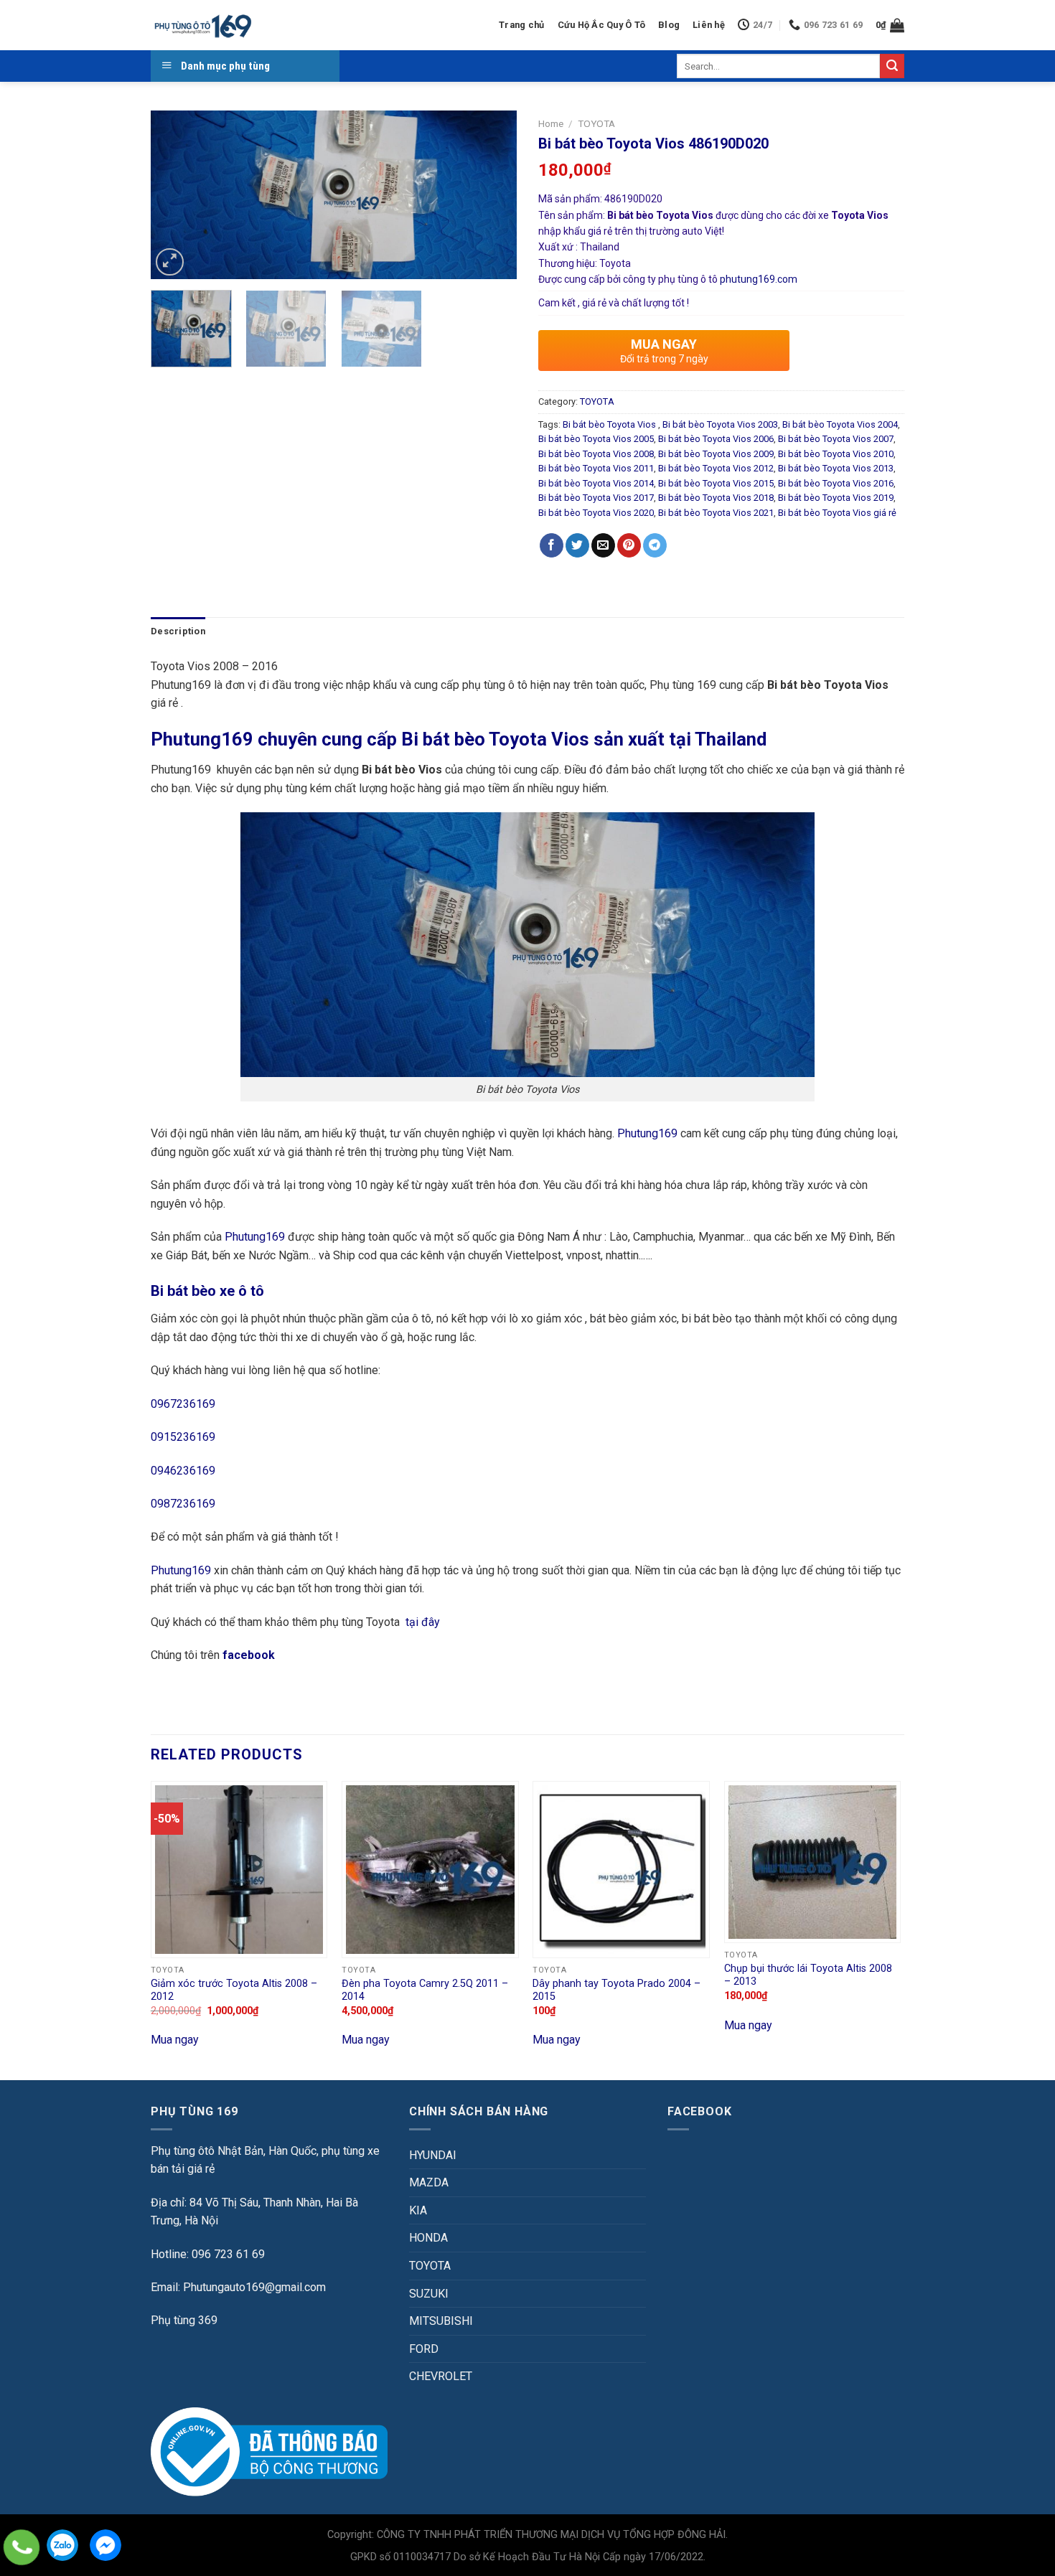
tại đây (423, 1622)
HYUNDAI (433, 2155)
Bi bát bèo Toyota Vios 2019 (836, 498)
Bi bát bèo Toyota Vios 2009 (716, 454)
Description (178, 631)
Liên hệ (709, 25)
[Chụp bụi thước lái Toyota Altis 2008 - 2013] (813, 1862)
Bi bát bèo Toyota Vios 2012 (716, 468)
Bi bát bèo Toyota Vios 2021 (716, 513)
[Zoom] (170, 262)
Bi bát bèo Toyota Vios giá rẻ (837, 513)
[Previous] (176, 195)
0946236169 (183, 1471)
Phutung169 (647, 1133)
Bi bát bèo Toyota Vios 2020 (596, 513)
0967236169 (183, 1404)
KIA (418, 2210)
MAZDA (429, 2182)
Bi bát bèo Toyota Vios (610, 424)
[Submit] (892, 66)
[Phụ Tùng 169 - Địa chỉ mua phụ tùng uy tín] (202, 25)
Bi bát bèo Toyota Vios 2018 (716, 498)
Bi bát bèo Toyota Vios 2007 (836, 439)
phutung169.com (759, 279)
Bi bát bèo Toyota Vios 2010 (836, 454)
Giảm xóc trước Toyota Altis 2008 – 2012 (234, 1990)
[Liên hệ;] (22, 2547)
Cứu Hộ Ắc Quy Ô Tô (602, 25)
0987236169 (183, 1504)
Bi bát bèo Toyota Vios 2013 (836, 468)
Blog (669, 25)
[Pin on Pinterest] (629, 545)
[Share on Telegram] (655, 545)
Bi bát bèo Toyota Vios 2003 (720, 424)
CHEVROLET (441, 2376)
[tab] (178, 631)
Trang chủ (521, 25)
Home (551, 123)
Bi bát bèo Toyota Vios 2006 (716, 439)
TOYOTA (596, 123)
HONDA (428, 2238)
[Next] (492, 195)
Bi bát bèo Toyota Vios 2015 (716, 483)
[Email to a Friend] (603, 545)
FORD (424, 2349)
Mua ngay (175, 2040)
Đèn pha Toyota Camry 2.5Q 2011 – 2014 (425, 1990)
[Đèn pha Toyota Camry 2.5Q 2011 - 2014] (430, 1870)
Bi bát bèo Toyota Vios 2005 (596, 439)
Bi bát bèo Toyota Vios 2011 (596, 468)
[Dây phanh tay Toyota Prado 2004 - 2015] (621, 1870)
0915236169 (183, 1437)
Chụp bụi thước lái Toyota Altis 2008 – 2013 (808, 1975)
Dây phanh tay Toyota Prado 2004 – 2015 (616, 1990)
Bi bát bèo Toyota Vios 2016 (836, 483)
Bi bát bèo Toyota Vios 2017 (596, 498)
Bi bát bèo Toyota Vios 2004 (840, 424)
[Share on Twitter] (577, 545)
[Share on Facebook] (552, 545)
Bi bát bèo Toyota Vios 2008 (596, 454)
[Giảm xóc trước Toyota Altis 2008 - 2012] (239, 1870)
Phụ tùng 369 (184, 2320)
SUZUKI (429, 2294)
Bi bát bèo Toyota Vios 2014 (596, 483)
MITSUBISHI (441, 2321)
